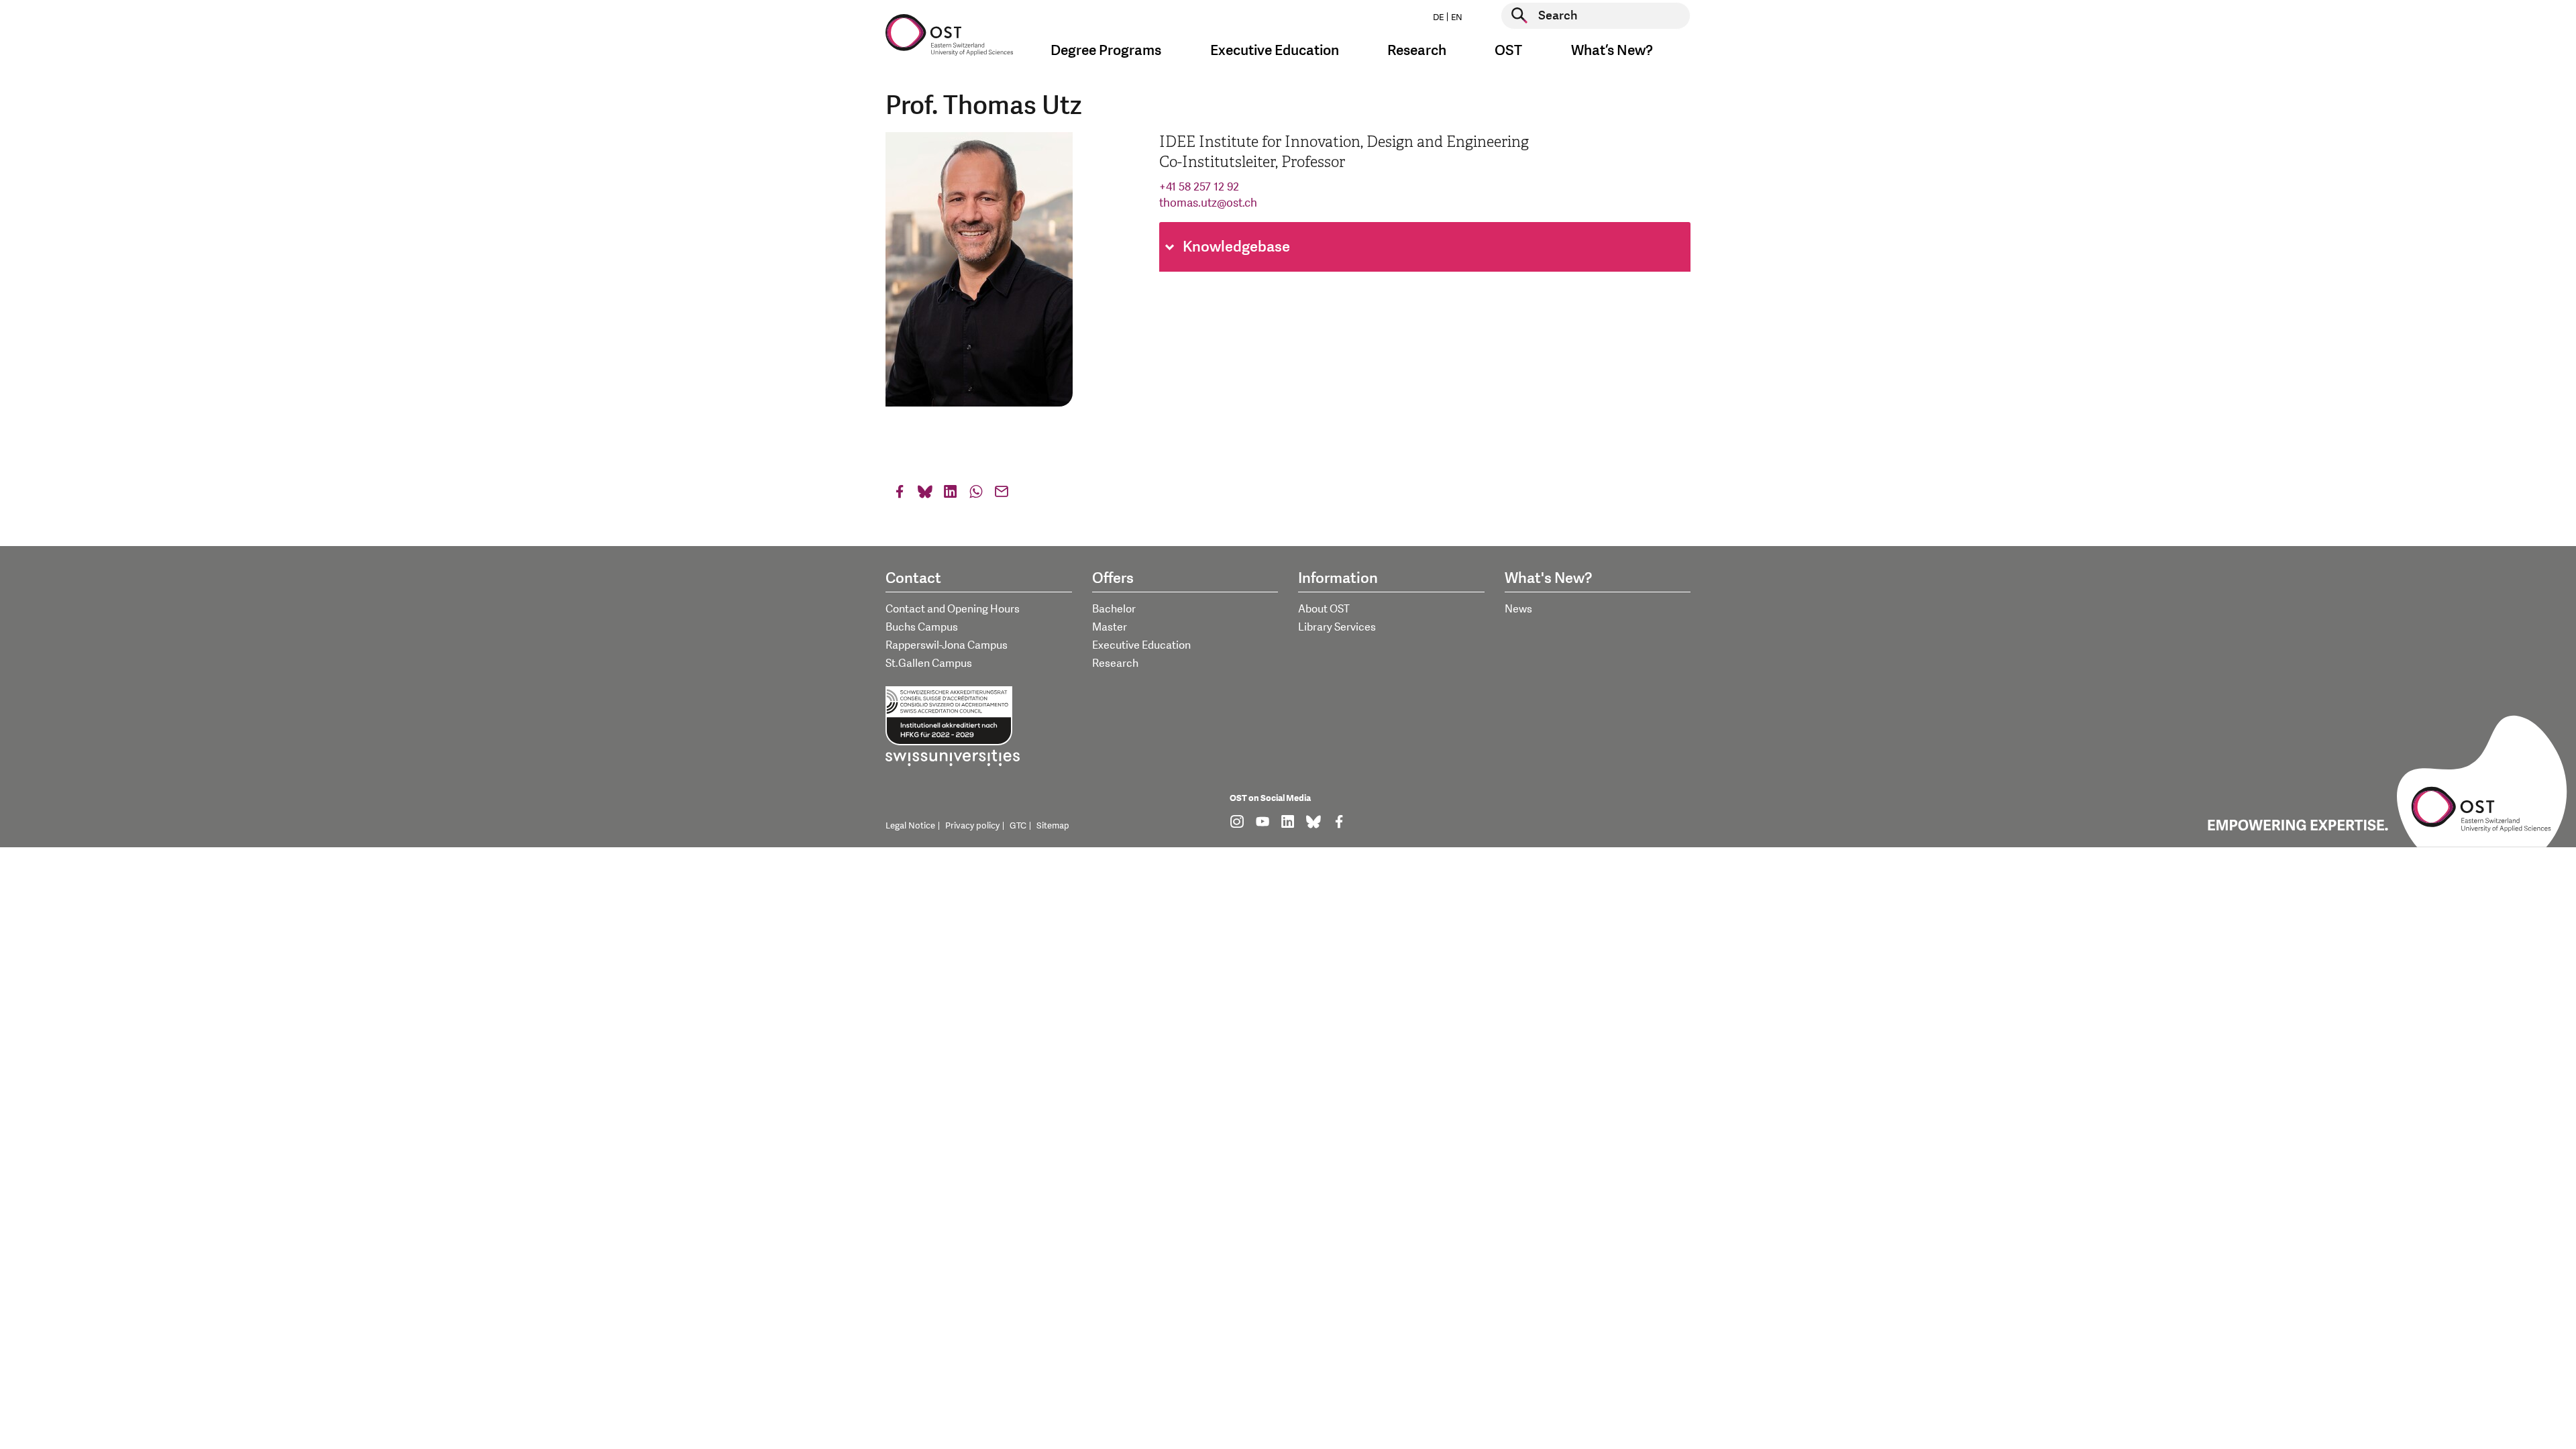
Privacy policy (972, 826)
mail (1002, 495)
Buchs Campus (922, 627)
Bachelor (1114, 609)
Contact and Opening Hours (953, 609)
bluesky (925, 495)
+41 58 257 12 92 (1199, 187)
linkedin (951, 495)
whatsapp (976, 495)
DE (1438, 17)
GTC (1018, 826)
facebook (900, 495)
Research (1115, 663)
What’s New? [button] (1612, 51)
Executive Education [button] (1275, 51)
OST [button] (1508, 51)
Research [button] (1417, 51)
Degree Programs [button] (1106, 51)
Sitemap (1053, 826)
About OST (1324, 609)
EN (1457, 17)
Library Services (1337, 627)
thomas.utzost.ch (1208, 203)
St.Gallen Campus (929, 663)
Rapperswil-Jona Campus (947, 645)
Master (1110, 627)
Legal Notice (910, 826)
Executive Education (1141, 645)
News (1518, 609)
